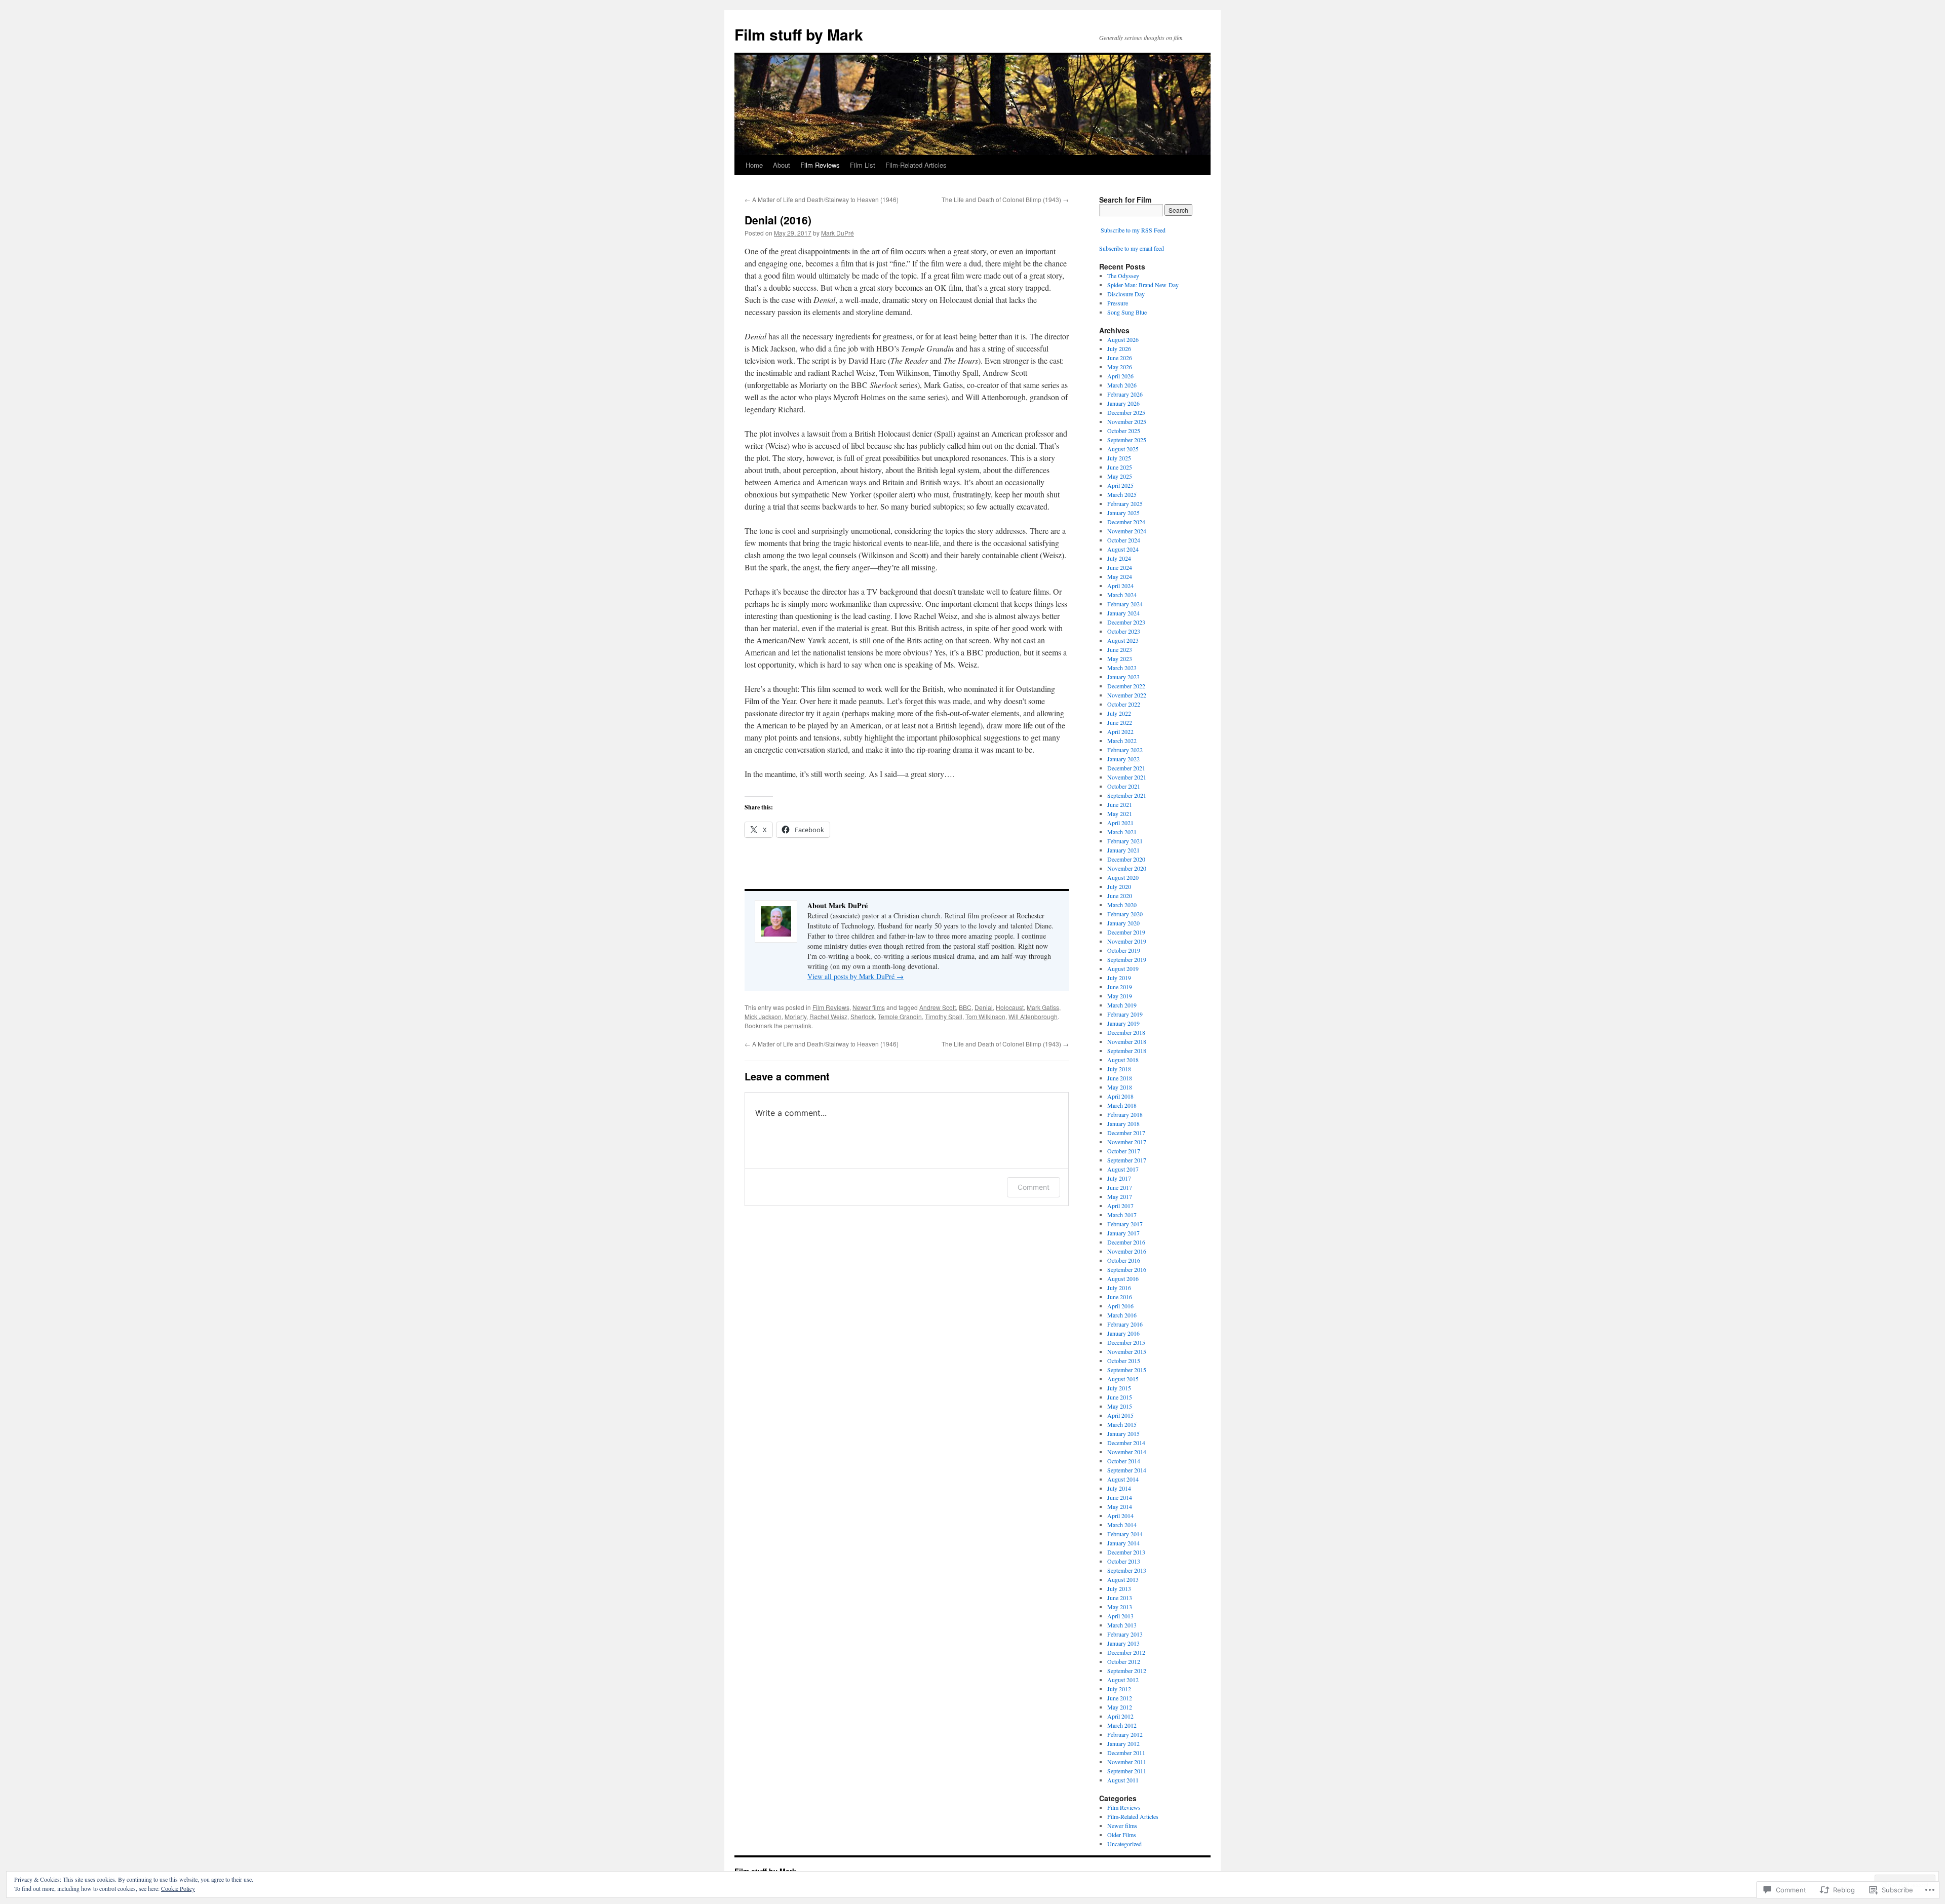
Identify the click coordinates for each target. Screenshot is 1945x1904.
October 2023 (1124, 631)
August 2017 (1123, 1169)
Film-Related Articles (916, 165)
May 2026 (1120, 367)
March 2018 (1122, 1105)
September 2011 (1127, 1771)
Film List (863, 165)
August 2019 (1123, 968)
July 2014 (1119, 1488)
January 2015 (1123, 1433)
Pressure (1118, 303)
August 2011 (1123, 1780)
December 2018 (1126, 1032)
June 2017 (1120, 1187)
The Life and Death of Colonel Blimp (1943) (1005, 199)
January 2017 (1123, 1233)
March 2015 (1122, 1424)
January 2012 (1123, 1743)
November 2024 (1127, 531)
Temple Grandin (900, 1016)
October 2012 (1124, 1661)
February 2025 (1125, 503)
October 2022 (1124, 704)
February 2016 (1125, 1324)
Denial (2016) (778, 220)
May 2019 (1120, 996)
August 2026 (1123, 339)
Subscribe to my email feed (1132, 248)
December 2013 (1126, 1552)
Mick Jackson (763, 1016)
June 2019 (1120, 987)
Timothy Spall (944, 1016)
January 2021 (1123, 850)
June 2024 (1120, 567)
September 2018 (1127, 1051)
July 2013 (1119, 1588)
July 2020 (1119, 886)
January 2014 (1123, 1543)
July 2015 (1119, 1388)
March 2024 (1122, 595)
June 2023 (1120, 649)
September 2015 (1127, 1370)
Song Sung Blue (1127, 312)
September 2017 (1127, 1160)
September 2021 (1127, 795)
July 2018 (1119, 1069)
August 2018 (1123, 1060)
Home (754, 165)
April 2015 (1120, 1415)
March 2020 (1122, 905)
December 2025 (1126, 412)
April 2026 (1120, 376)
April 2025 (1120, 485)
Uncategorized (1124, 1844)
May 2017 (1120, 1196)
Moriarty (795, 1016)
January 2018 (1123, 1123)
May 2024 (1120, 576)
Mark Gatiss (1043, 1007)
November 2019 (1127, 941)
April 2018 (1120, 1096)
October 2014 (1124, 1461)
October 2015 (1124, 1361)
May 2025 (1120, 476)
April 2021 (1120, 823)
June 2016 (1120, 1297)
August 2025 (1123, 449)
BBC (965, 1007)
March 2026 (1122, 385)
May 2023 (1120, 658)
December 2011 (1126, 1753)
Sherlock (863, 1016)
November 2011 (1127, 1762)
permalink (798, 1025)
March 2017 (1122, 1215)
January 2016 (1123, 1333)
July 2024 (1119, 558)
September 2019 (1127, 959)
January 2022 (1123, 759)
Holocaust (1010, 1007)
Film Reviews (820, 165)
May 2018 (1120, 1087)
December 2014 (1126, 1443)
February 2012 (1125, 1734)
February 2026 (1125, 394)
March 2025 (1122, 494)
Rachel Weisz (828, 1016)
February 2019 (1125, 1014)
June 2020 (1120, 896)
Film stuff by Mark (799, 34)
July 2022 (1119, 713)
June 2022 (1120, 722)
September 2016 (1127, 1269)
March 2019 (1122, 1005)
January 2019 (1123, 1023)
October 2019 (1124, 950)
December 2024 (1126, 522)
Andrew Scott (938, 1007)
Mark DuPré (838, 233)
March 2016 (1122, 1315)
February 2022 (1125, 750)
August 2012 (1123, 1680)
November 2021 (1127, 777)
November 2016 (1127, 1251)
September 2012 (1127, 1670)
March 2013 (1122, 1625)
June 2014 (1120, 1497)
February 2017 (1125, 1224)
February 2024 (1125, 604)
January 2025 (1123, 513)
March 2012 (1122, 1725)
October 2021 (1124, 786)
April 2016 (1120, 1306)
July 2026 (1119, 348)
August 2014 (1123, 1479)
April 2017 (1120, 1206)
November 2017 (1127, 1142)
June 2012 (1120, 1698)
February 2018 (1125, 1114)
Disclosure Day (1126, 294)
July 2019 (1119, 978)
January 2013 (1123, 1643)
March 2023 (1122, 668)
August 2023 (1123, 640)
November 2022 (1127, 695)
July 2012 (1119, 1689)
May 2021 (1120, 813)
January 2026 (1123, 403)
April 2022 (1120, 731)
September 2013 (1127, 1570)
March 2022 (1122, 741)
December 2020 (1126, 859)
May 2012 (1120, 1707)
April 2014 (1120, 1516)
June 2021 (1120, 804)
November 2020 (1127, 868)
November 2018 (1127, 1041)
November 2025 (1127, 421)
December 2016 (1126, 1242)
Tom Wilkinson (985, 1016)
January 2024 (1123, 613)
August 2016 (1123, 1278)
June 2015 (1120, 1397)
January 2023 (1123, 677)
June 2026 (1120, 358)
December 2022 (1126, 686)
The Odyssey (1123, 276)
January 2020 (1123, 923)
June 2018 (1120, 1078)
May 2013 (1120, 1607)
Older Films (1122, 1835)
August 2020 (1123, 877)
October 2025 (1124, 431)
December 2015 (1126, 1342)
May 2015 (1120, 1406)
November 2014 (1127, 1452)
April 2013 (1120, 1616)
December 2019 (1126, 932)
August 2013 (1123, 1579)
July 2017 (1119, 1178)
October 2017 (1124, 1151)
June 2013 (1120, 1598)
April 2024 (1120, 586)
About (782, 165)
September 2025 (1127, 440)
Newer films (869, 1007)
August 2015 (1123, 1379)
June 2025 (1120, 467)
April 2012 (1120, 1716)
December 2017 (1126, 1133)
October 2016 (1124, 1260)
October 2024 (1124, 540)
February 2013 (1125, 1634)
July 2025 (1119, 458)
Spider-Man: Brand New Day (1143, 285)
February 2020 (1125, 914)
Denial (984, 1007)
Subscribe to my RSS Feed (1132, 230)
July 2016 (1119, 1288)
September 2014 (1127, 1470)
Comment (1034, 1187)
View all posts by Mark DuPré (855, 976)
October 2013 (1124, 1561)
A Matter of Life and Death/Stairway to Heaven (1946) (822, 199)
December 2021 (1126, 768)
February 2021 (1125, 841)
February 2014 (1125, 1534)
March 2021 (1122, 832)
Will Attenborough (1033, 1016)
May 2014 (1120, 1506)
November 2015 (1127, 1351)
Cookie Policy (178, 1888)
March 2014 (1122, 1525)
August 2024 (1123, 549)
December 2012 (1126, 1652)
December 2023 (1126, 622)
